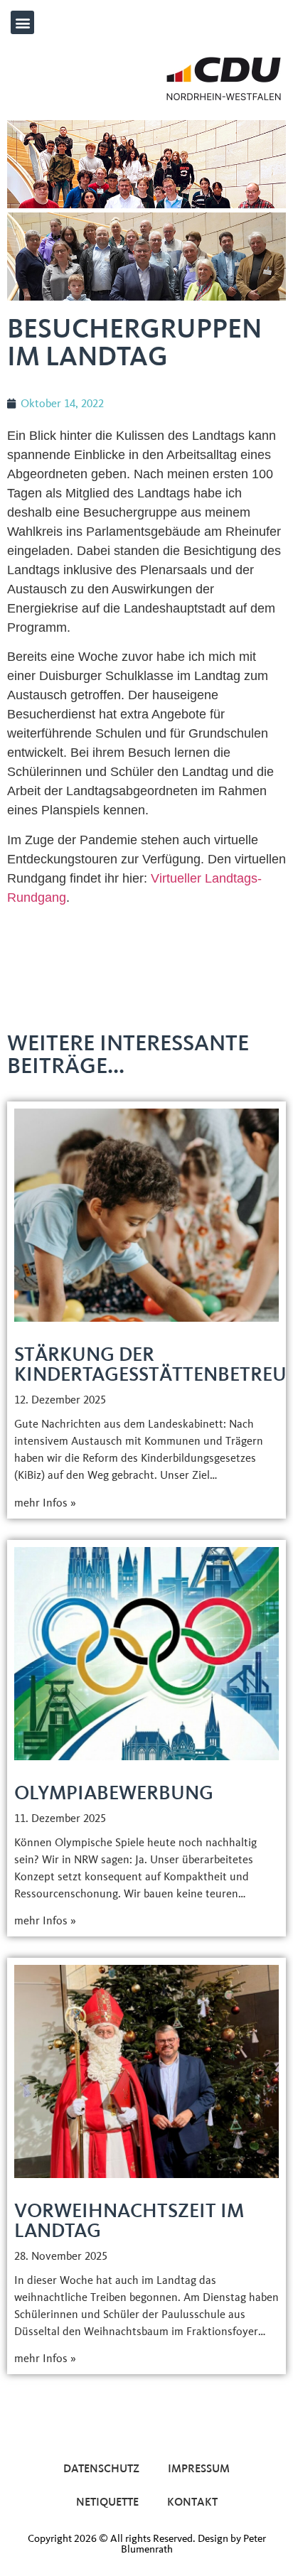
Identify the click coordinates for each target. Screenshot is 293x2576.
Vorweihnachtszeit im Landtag (129, 2220)
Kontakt (192, 2502)
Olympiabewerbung (114, 1793)
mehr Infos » (45, 1503)
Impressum (199, 2468)
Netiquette (107, 2502)
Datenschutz (101, 2468)
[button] (22, 22)
